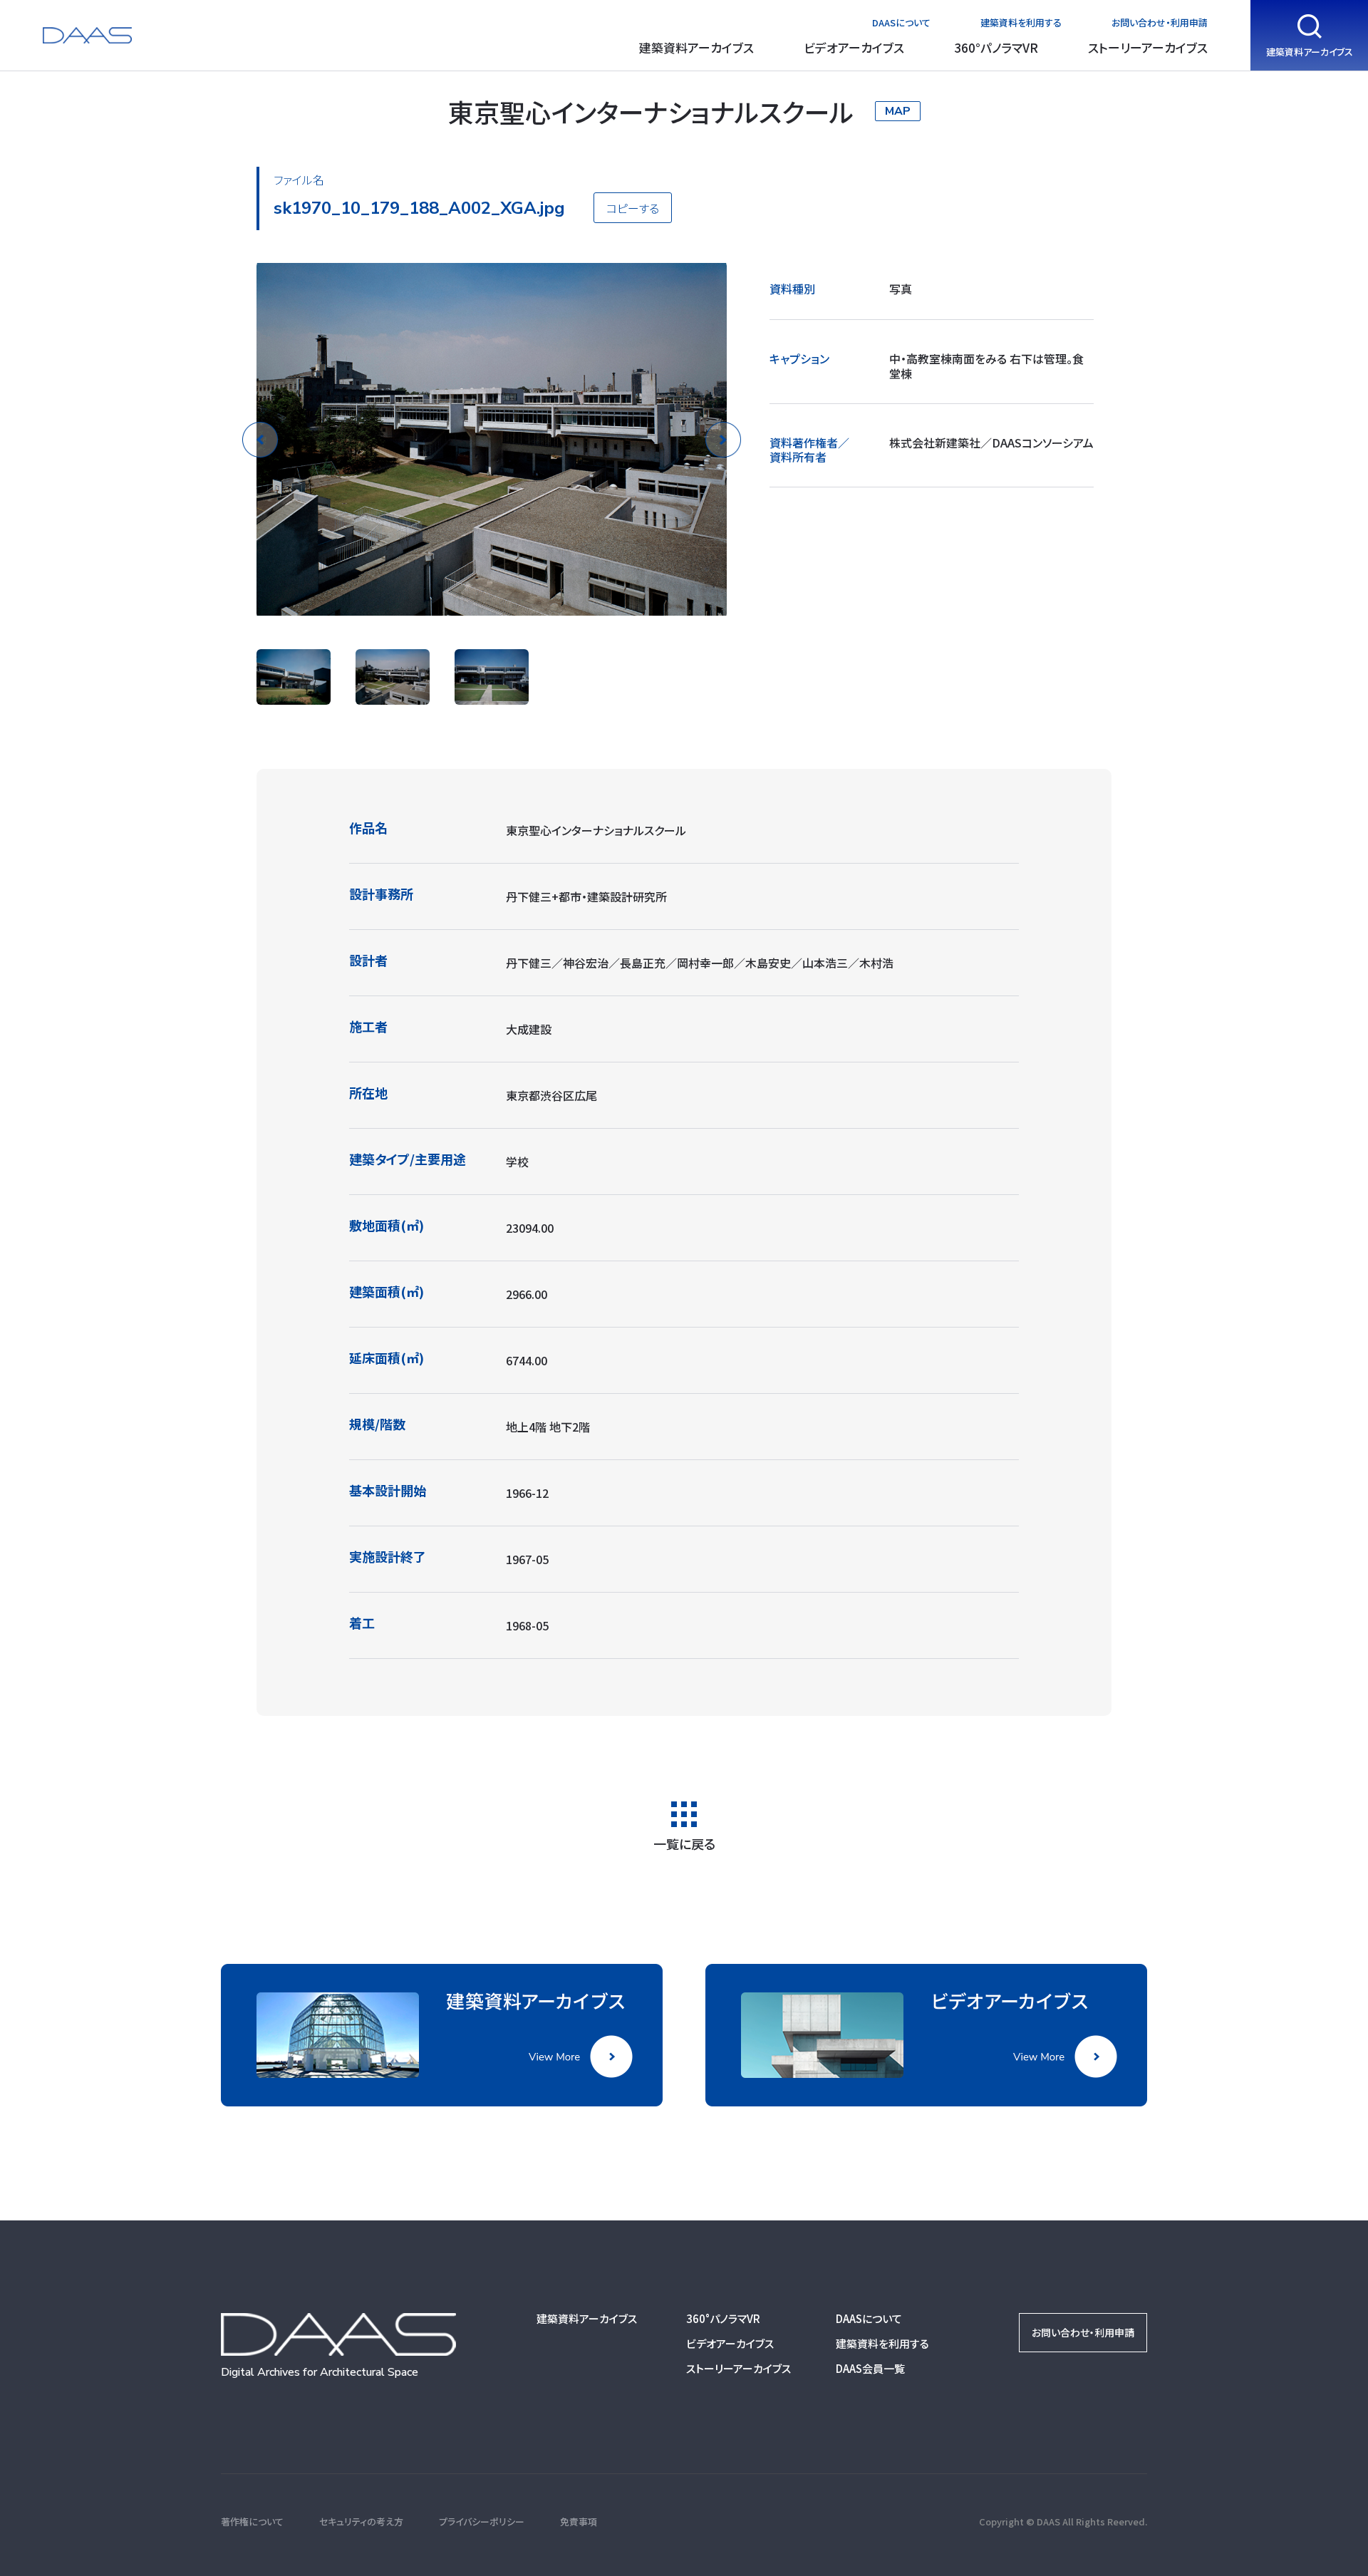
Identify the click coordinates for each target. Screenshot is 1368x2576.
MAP (898, 111)
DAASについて (901, 22)
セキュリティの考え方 (361, 2521)
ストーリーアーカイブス (1148, 47)
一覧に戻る (684, 1842)
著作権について (252, 2521)
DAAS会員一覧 (870, 2368)
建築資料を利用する (1021, 22)
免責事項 (579, 2521)
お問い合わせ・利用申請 (1160, 22)
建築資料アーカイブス (696, 47)
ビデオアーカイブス (854, 47)
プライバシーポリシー (482, 2521)
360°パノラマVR (996, 47)
